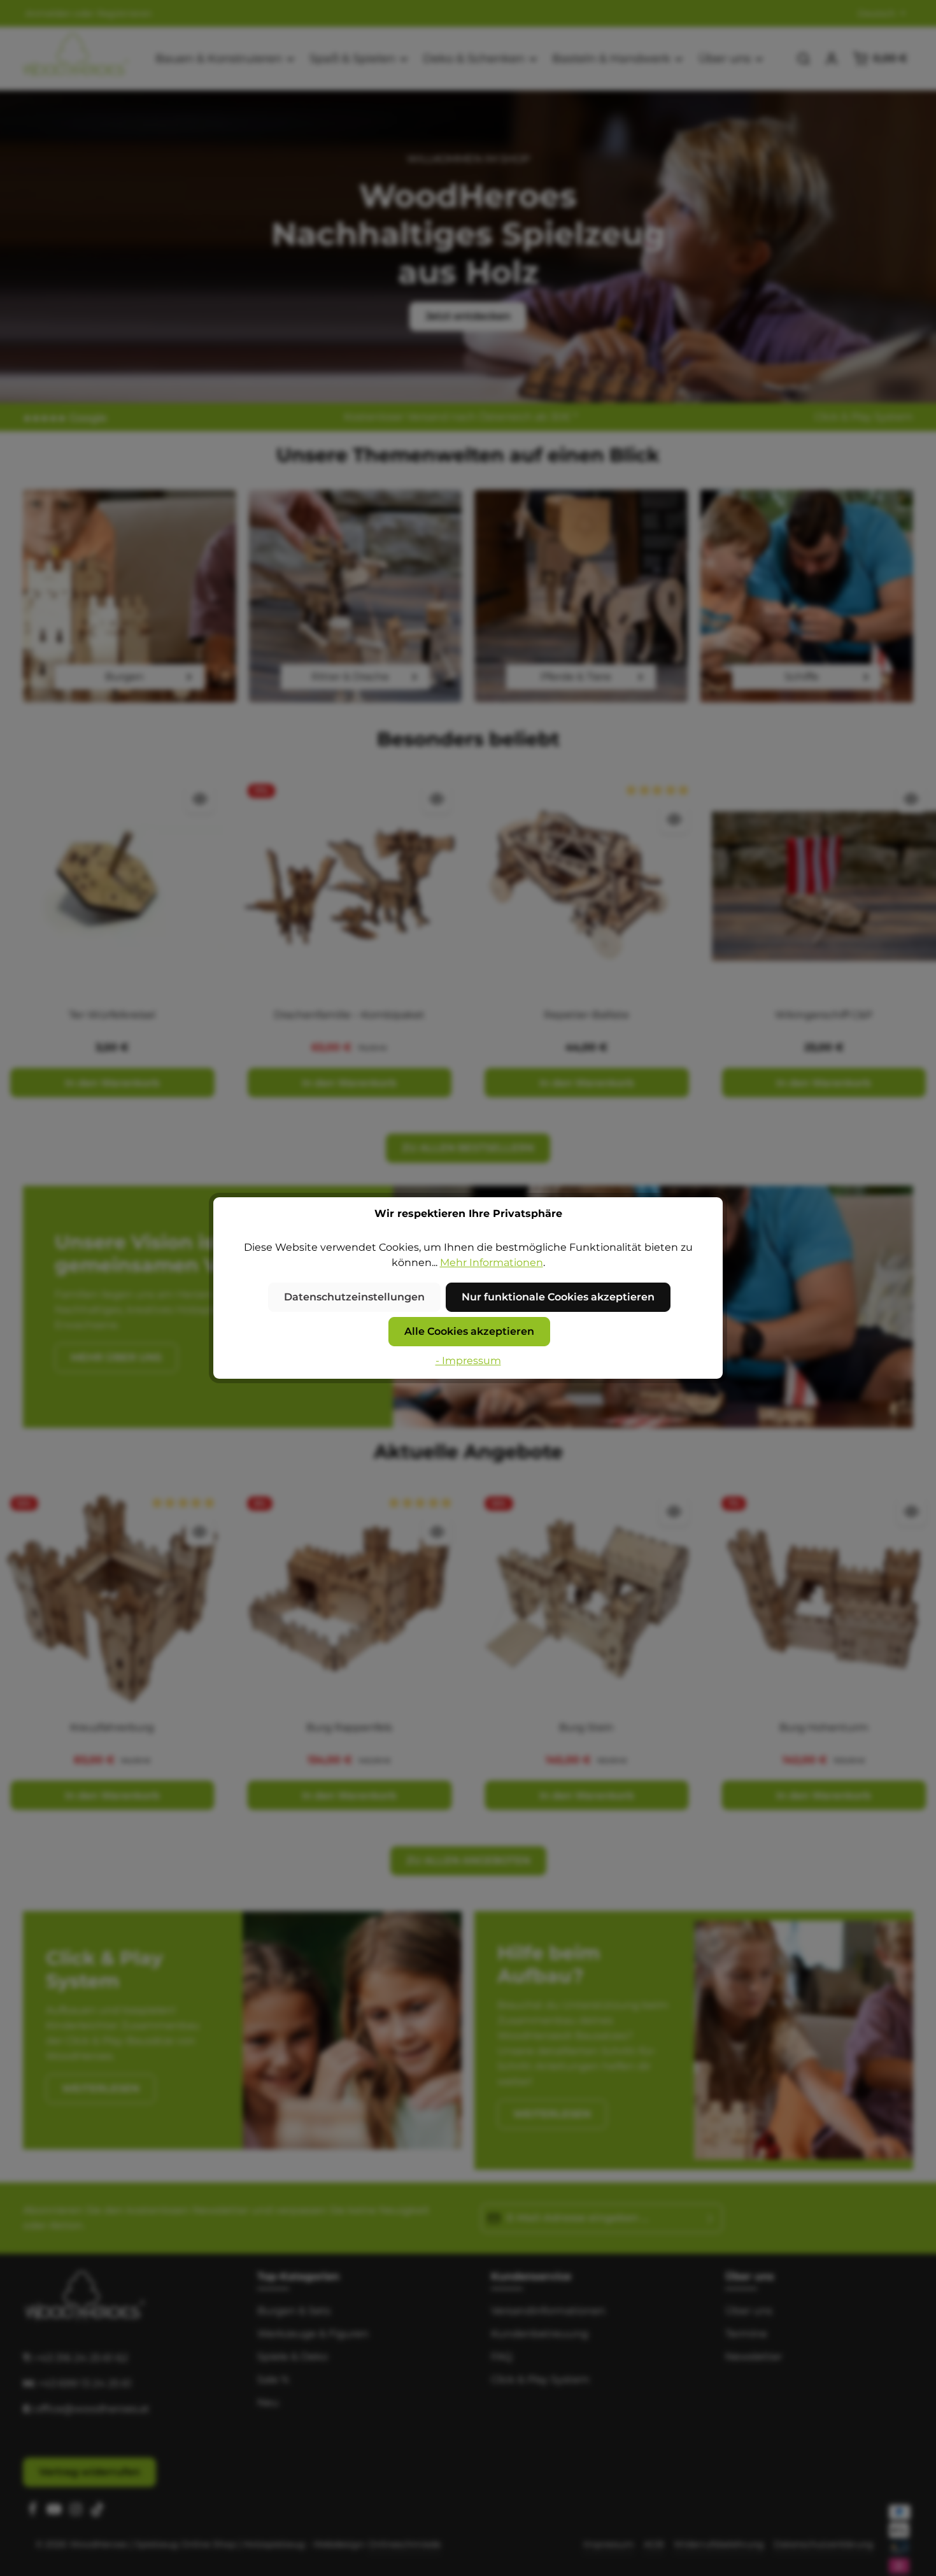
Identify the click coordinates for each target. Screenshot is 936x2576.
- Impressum (468, 1361)
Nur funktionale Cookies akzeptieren (558, 1297)
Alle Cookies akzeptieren (469, 1331)
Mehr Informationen (492, 1263)
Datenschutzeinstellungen (354, 1297)
